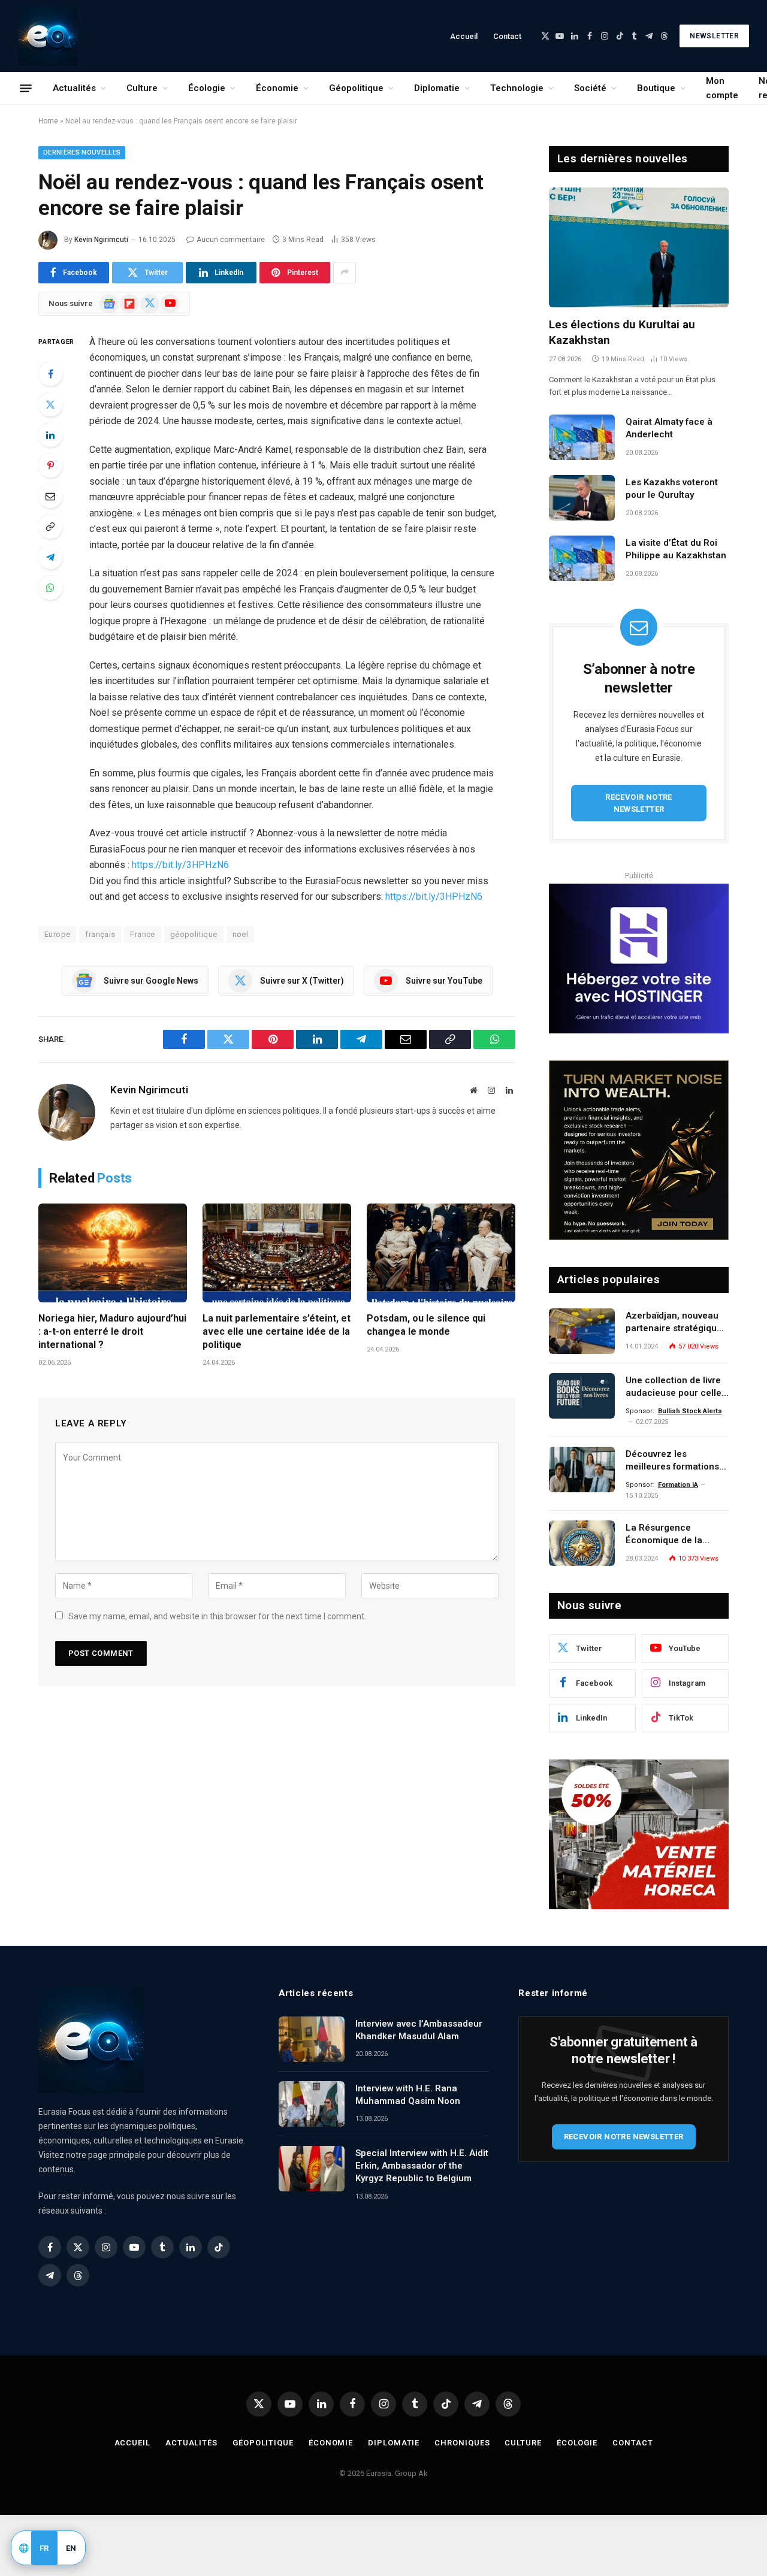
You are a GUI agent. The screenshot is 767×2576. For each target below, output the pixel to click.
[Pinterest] (50, 465)
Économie (277, 88)
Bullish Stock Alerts (690, 1411)
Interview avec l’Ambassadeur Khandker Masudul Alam (419, 2030)
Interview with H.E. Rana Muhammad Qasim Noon (408, 2095)
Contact (507, 36)
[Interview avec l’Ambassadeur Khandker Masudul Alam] (312, 2039)
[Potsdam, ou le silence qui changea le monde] (441, 1253)
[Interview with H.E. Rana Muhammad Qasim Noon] (312, 2104)
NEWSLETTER (714, 36)
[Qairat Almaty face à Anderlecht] (582, 437)
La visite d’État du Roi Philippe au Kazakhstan (676, 549)
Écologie (207, 88)
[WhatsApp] (50, 588)
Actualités (74, 88)
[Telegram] (50, 557)
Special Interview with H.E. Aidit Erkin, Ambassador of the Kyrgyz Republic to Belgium (422, 2166)
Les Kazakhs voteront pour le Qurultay (672, 489)
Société (590, 88)
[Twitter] (50, 404)
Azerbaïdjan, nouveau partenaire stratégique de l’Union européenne (674, 1323)
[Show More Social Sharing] (345, 273)
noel (241, 934)
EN (71, 2548)
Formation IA (678, 1485)
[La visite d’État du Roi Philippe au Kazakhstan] (582, 558)
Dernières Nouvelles (82, 152)
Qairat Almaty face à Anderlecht (669, 428)
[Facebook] (50, 374)
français (100, 934)
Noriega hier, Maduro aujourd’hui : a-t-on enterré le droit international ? (112, 1331)
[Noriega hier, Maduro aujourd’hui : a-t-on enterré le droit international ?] (113, 1253)
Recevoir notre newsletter (639, 803)
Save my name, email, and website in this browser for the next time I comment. (217, 1616)
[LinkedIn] (50, 435)
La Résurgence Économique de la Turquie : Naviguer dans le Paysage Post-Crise (677, 1535)
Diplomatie (437, 88)
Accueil (464, 36)
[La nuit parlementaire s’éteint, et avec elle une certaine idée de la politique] (277, 1253)
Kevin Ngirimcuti (101, 240)
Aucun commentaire (231, 240)
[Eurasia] (48, 36)
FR (44, 2548)
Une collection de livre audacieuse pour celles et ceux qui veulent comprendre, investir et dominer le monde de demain (676, 1387)
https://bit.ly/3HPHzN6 (180, 865)
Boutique (656, 88)
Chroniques (462, 2443)
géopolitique (194, 934)
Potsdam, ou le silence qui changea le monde (426, 1325)
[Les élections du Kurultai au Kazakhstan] (639, 247)
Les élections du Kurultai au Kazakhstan (622, 332)
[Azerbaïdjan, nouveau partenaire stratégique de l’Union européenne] (582, 1331)
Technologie (517, 88)
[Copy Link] (50, 527)
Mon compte (722, 88)
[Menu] (26, 88)
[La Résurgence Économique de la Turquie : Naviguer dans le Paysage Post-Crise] (582, 1543)
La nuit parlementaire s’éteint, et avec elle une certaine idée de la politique (277, 1331)
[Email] (50, 496)
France (142, 934)
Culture (142, 88)
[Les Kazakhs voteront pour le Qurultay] (582, 498)
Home (48, 121)
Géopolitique (356, 88)
